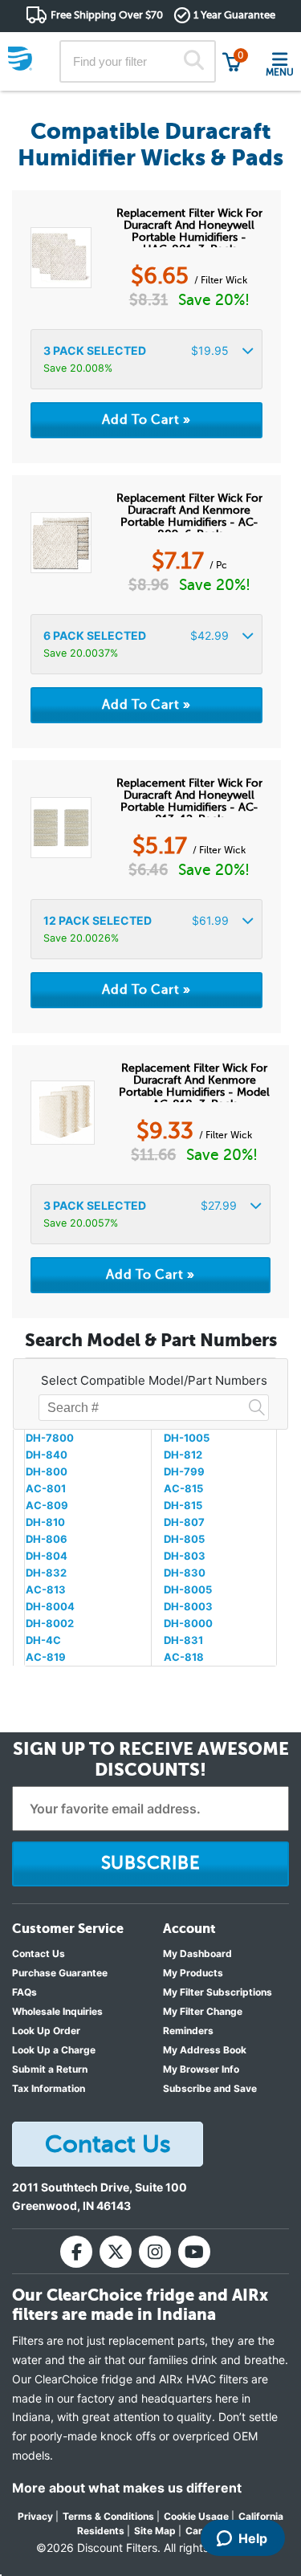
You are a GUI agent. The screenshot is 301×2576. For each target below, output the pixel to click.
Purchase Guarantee (60, 1973)
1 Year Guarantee (234, 15)
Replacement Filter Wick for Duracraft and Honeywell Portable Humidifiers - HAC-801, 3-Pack (189, 227)
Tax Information (49, 2088)
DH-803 (185, 1556)
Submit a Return (50, 2069)
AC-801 (46, 1488)
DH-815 (183, 1505)
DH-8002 (50, 1623)
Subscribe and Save (210, 2088)
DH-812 (183, 1455)
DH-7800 (50, 1438)
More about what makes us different (127, 2488)
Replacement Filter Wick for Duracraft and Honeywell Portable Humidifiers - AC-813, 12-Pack (189, 797)
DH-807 (184, 1522)
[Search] (193, 62)
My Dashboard (197, 1953)
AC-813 (46, 1589)
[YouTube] (194, 2252)
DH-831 (183, 1640)
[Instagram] (155, 2252)
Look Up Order (46, 2031)
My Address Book (205, 2050)
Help (253, 2538)
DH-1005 (187, 1438)
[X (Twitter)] (116, 2252)
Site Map (155, 2531)
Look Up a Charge (54, 2050)
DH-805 (184, 1539)
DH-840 (47, 1455)
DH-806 (47, 1539)
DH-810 (45, 1522)
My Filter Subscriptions (218, 1992)
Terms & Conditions (108, 2516)
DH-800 (47, 1471)
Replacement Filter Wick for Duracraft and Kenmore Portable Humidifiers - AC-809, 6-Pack (189, 512)
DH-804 (47, 1556)
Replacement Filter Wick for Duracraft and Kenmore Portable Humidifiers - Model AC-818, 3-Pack (194, 1082)
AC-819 (46, 1657)
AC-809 (47, 1505)
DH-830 (185, 1573)
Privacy (35, 2516)
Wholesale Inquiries (57, 2011)
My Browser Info (201, 2069)
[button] (146, 359)
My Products (193, 1973)
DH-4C (43, 1640)
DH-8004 (50, 1606)
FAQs (24, 1992)
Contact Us (39, 1953)
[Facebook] (76, 2252)
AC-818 (184, 1657)
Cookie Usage (196, 2516)
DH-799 (184, 1471)
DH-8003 (188, 1606)
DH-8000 (188, 1623)
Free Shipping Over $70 (107, 15)
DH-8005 (188, 1589)
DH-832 (46, 1573)
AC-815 (183, 1488)
